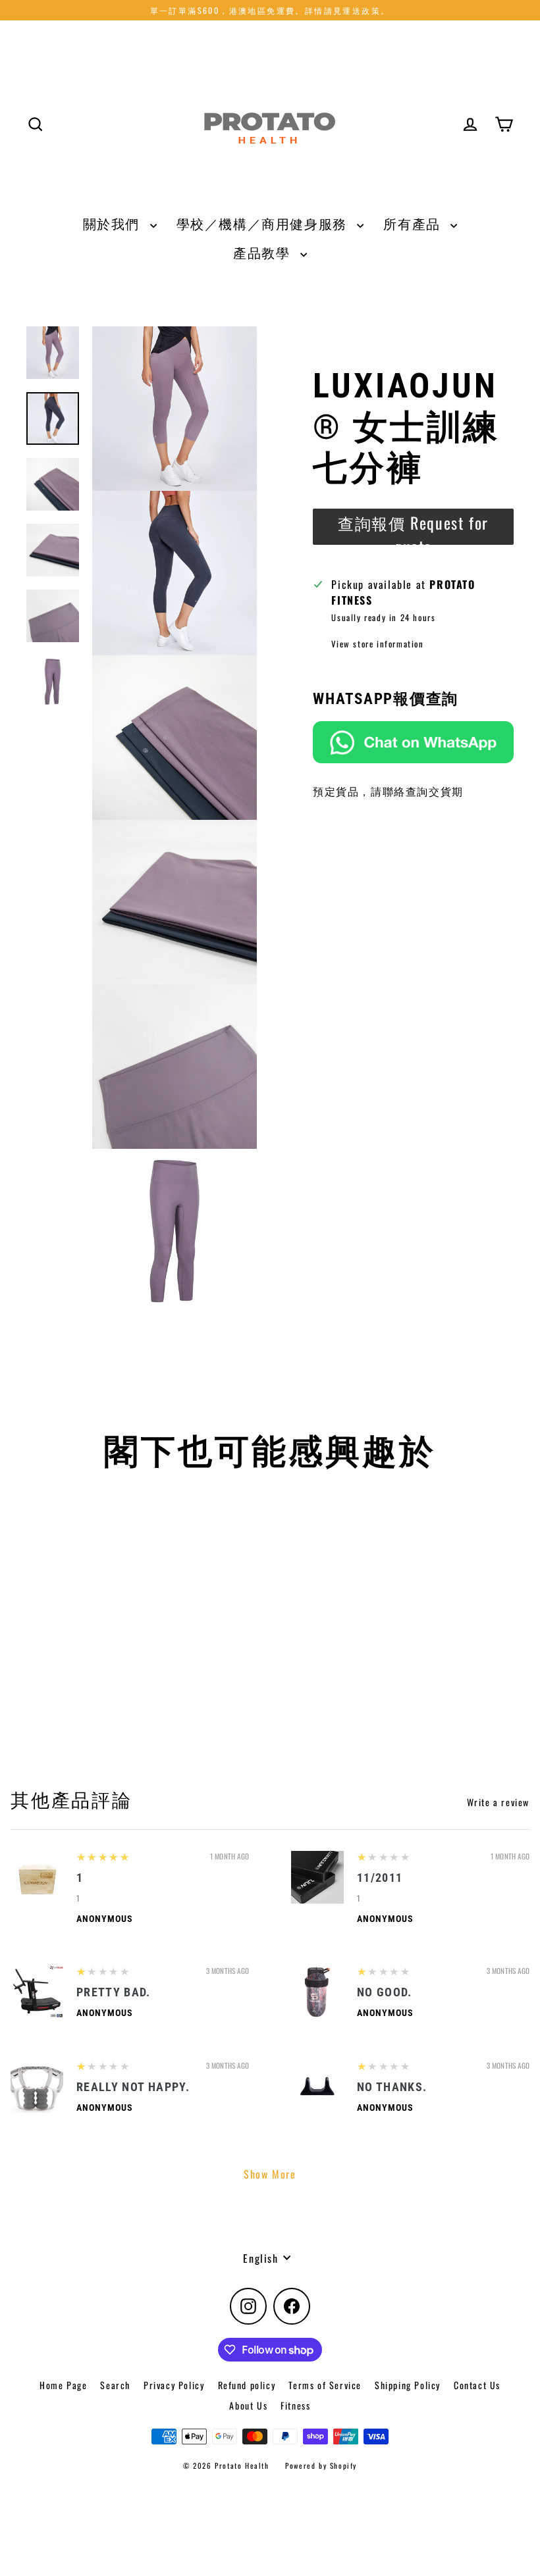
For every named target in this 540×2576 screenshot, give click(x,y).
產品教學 (263, 252)
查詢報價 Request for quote (413, 528)
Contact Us (477, 2385)
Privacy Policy (174, 2385)
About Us (248, 2405)
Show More (270, 2174)
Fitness (295, 2405)
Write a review (498, 1802)
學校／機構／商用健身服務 (264, 223)
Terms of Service (325, 2385)
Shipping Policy (408, 2385)
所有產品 (414, 223)
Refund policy (247, 2385)
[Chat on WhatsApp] (413, 743)
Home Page (63, 2385)
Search (115, 2385)
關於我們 (113, 223)
